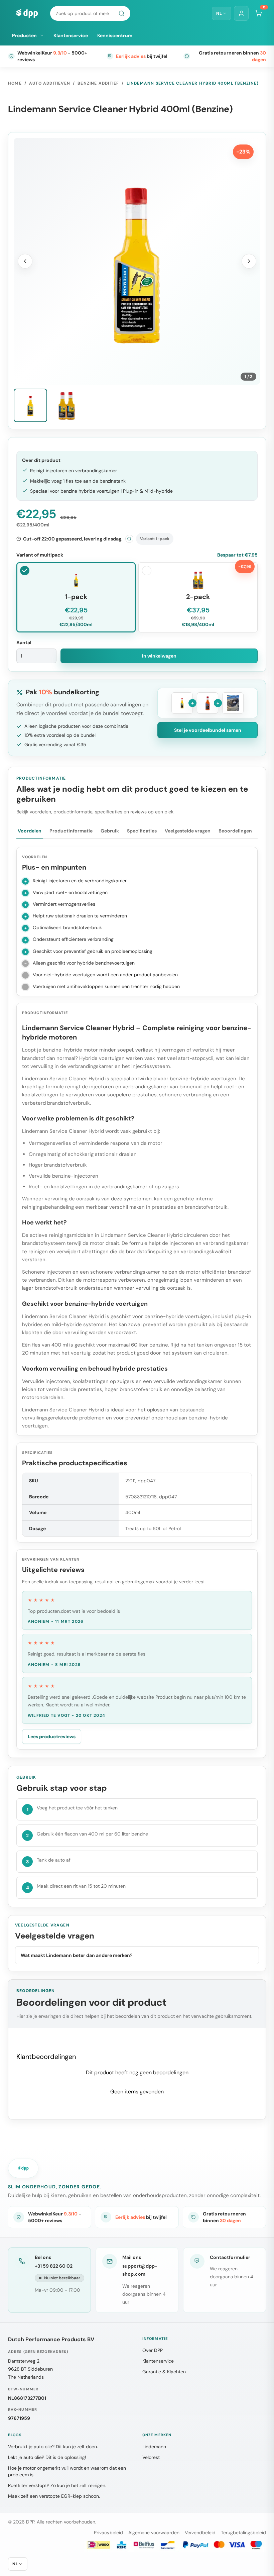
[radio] (76, 597)
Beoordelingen (235, 831)
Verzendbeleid (200, 2533)
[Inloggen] (241, 13)
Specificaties (142, 831)
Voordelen (30, 831)
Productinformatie (71, 831)
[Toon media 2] (66, 405)
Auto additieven (50, 83)
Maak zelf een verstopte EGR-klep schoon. (54, 2496)
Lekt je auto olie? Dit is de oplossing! (47, 2457)
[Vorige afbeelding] (25, 261)
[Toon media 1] (30, 405)
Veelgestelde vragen (188, 831)
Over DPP (153, 2350)
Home (15, 83)
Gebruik (110, 831)
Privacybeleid (108, 2533)
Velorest (151, 2457)
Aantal (24, 642)
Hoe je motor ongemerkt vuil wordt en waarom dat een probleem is (67, 2471)
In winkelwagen (159, 656)
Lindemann (154, 2447)
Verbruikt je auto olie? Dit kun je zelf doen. (53, 2447)
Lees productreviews (52, 1737)
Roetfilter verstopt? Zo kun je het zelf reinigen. (57, 2485)
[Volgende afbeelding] (249, 261)
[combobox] (90, 13)
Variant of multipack (40, 555)
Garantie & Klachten (164, 2372)
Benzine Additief (98, 83)
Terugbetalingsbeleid (243, 2533)
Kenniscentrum (115, 35)
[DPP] (27, 13)
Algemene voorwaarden (154, 2533)
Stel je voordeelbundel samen (208, 730)
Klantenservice (71, 35)
